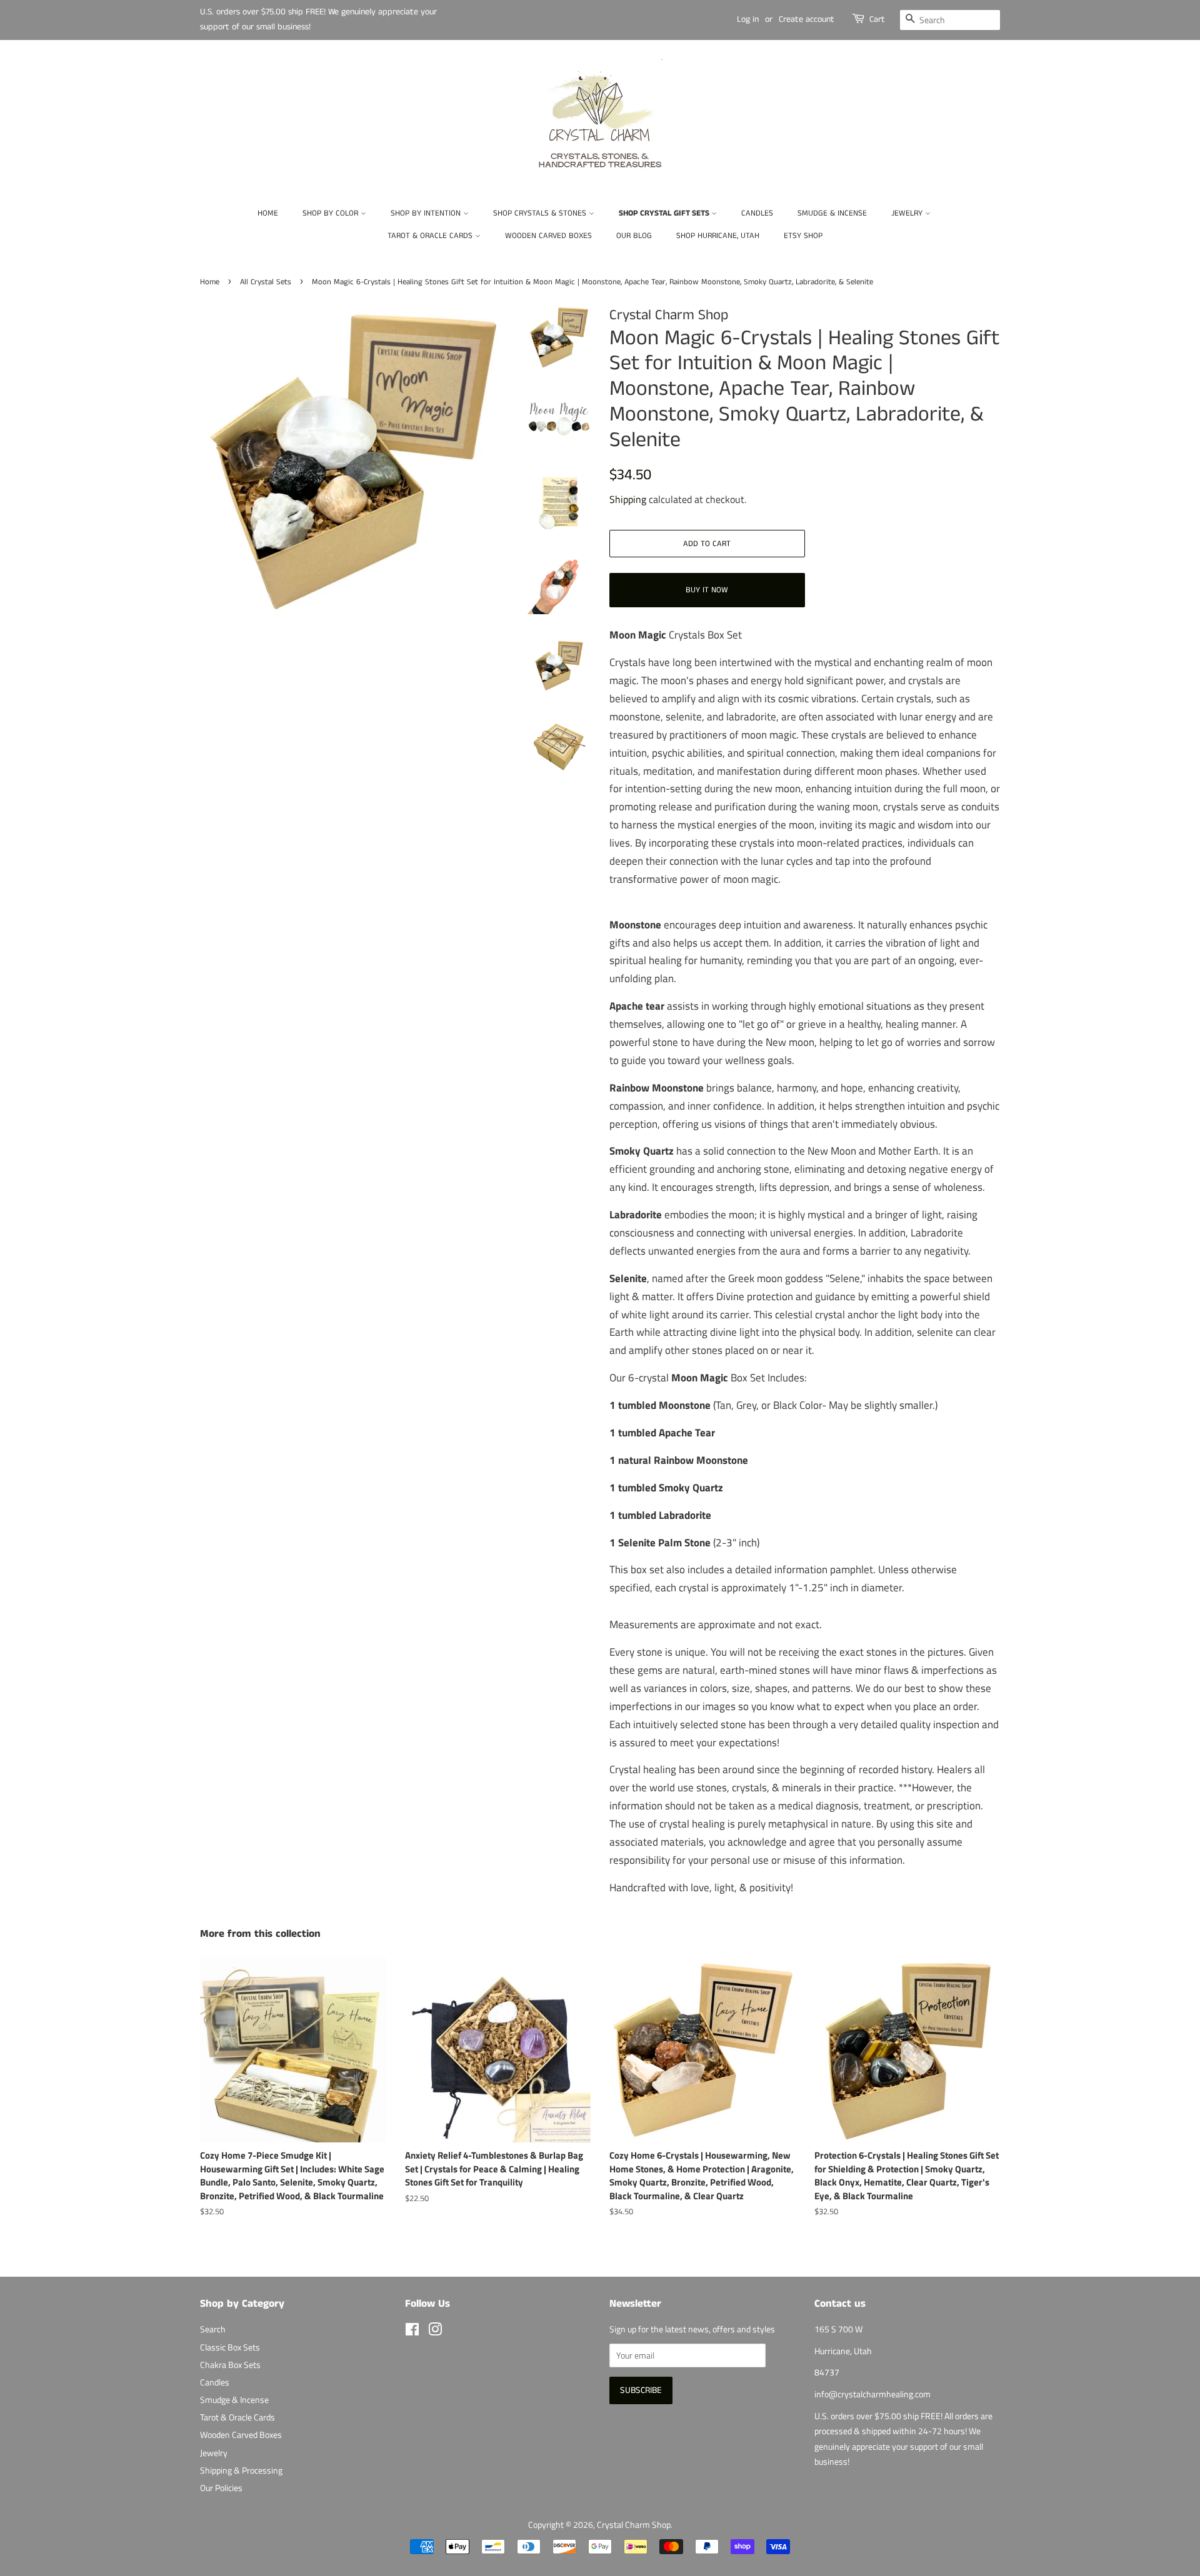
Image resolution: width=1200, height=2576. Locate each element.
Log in (748, 19)
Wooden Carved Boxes (548, 236)
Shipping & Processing (241, 2470)
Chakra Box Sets (230, 2365)
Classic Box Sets (230, 2347)
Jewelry (908, 213)
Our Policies (221, 2488)
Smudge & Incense (832, 213)
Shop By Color (332, 213)
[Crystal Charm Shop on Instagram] (435, 2332)
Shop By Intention (427, 213)
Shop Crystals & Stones (541, 213)
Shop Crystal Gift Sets (665, 213)
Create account (807, 19)
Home (268, 213)
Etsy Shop (803, 236)
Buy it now (707, 590)
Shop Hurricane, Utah (718, 236)
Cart (877, 19)
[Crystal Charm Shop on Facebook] (412, 2332)
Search (213, 2329)
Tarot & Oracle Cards (431, 236)
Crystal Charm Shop (634, 2525)
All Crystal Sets (266, 282)
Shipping (628, 499)
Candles (757, 213)
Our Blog (634, 236)
